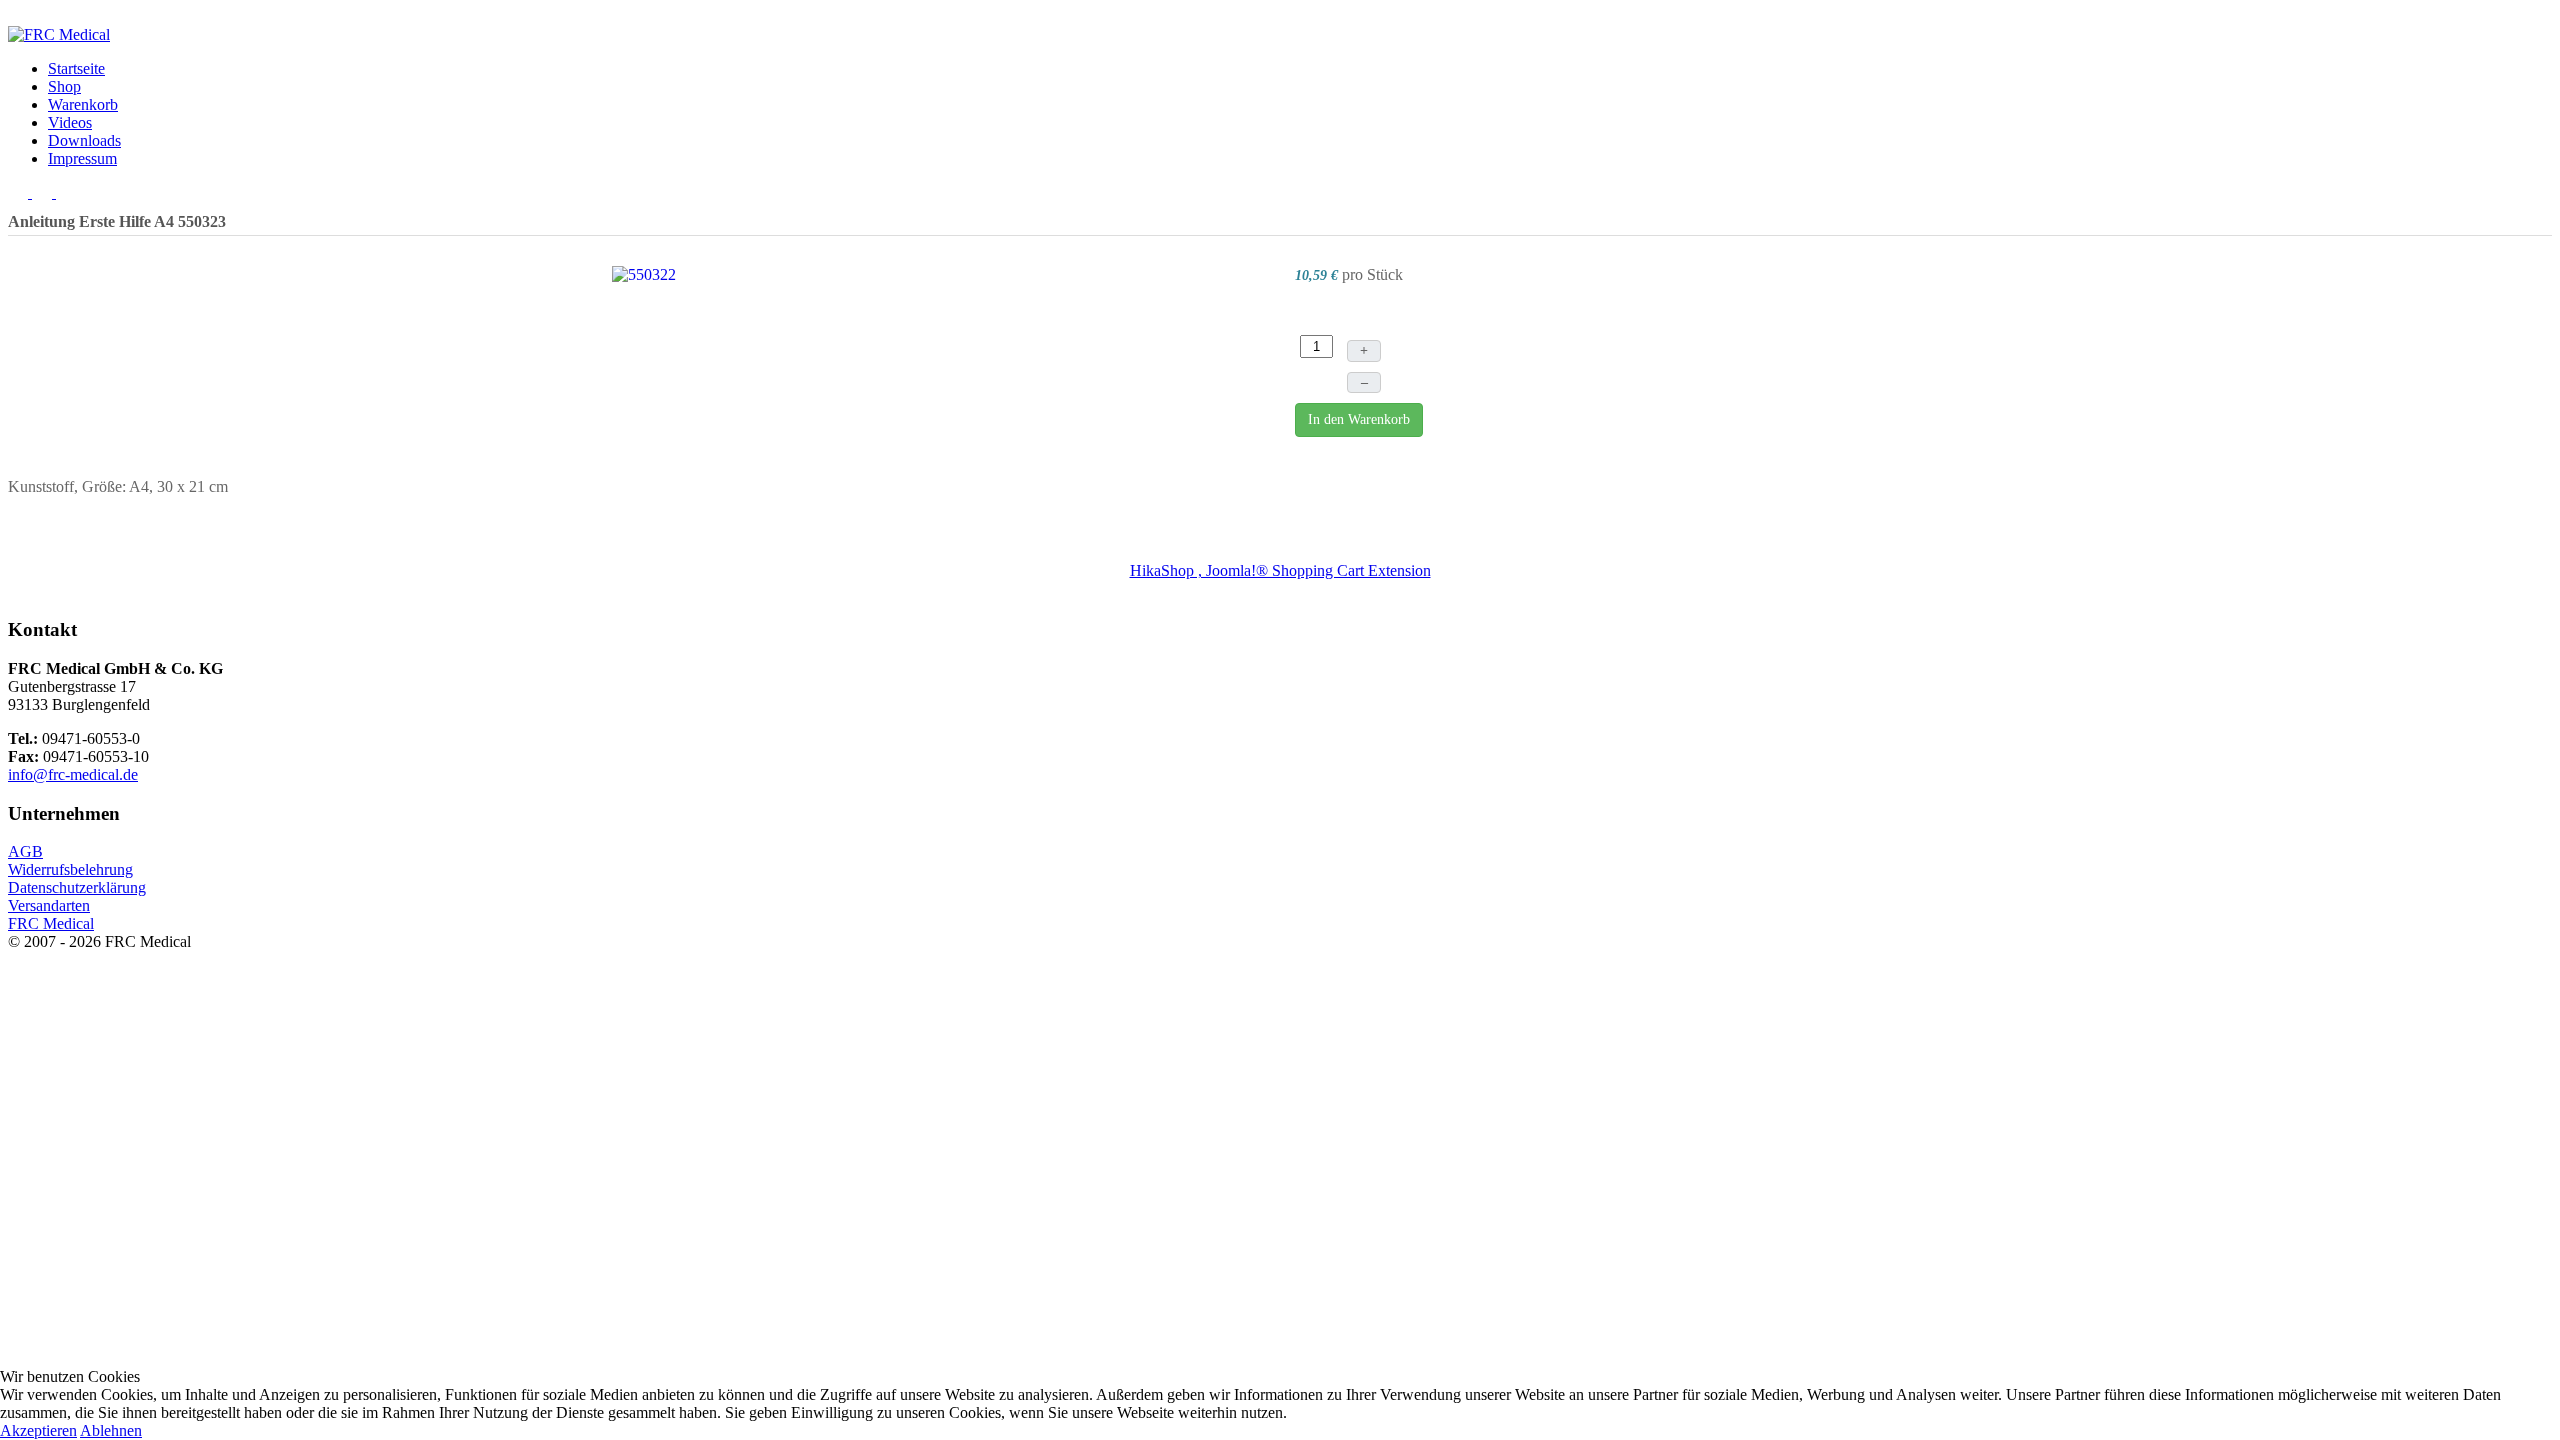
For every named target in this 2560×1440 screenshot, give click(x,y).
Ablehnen (111, 1430)
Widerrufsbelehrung (70, 869)
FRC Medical (51, 923)
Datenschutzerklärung (77, 887)
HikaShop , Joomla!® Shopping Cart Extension (1280, 570)
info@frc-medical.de (73, 774)
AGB (25, 851)
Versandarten (49, 905)
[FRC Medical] (59, 34)
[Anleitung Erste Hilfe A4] (644, 272)
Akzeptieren (38, 1430)
